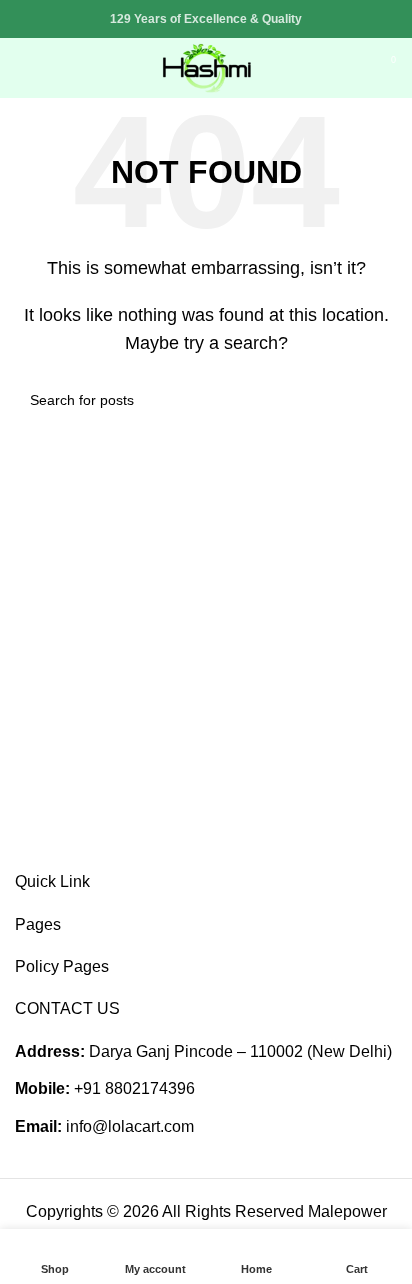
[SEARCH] (374, 400)
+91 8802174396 (134, 1088)
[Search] (348, 68)
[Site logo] (206, 66)
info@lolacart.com (130, 1126)
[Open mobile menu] (23, 68)
